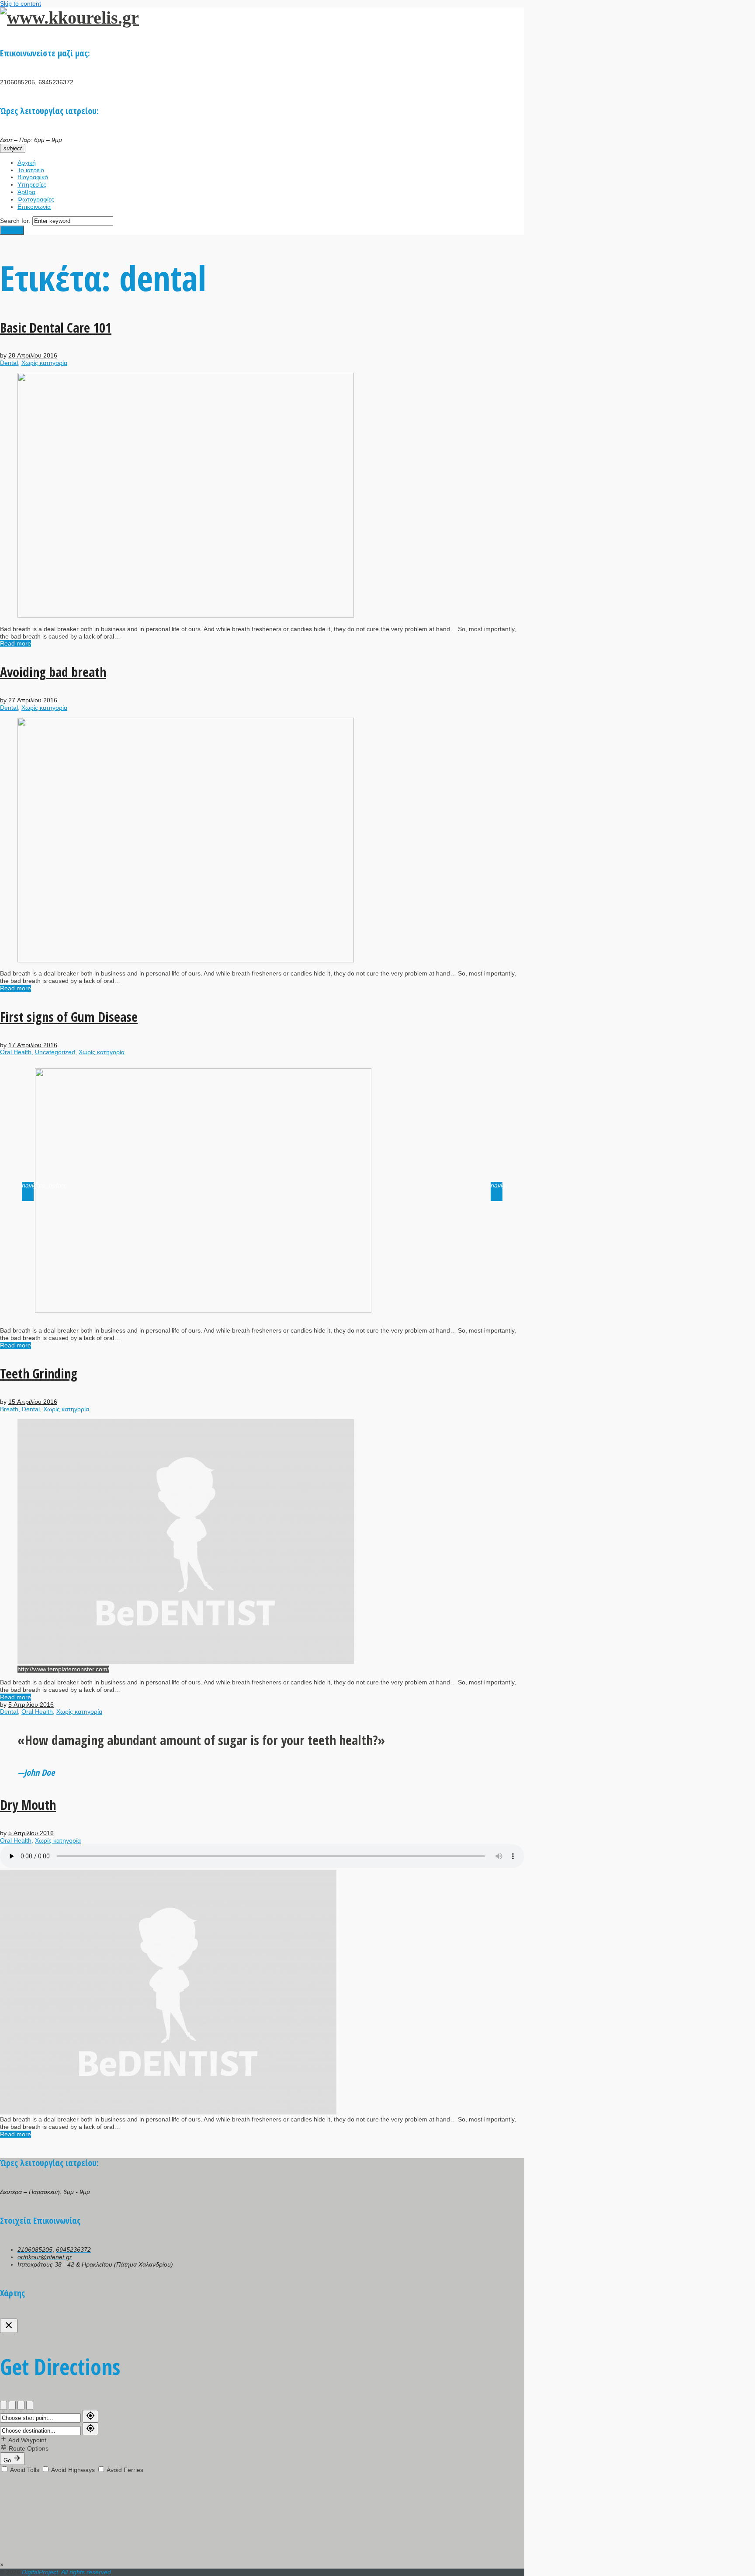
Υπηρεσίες (32, 184)
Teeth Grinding (39, 1373)
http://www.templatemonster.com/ (63, 1669)
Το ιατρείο (31, 170)
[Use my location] (90, 2416)
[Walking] (12, 2405)
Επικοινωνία (34, 207)
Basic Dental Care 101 (56, 328)
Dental (9, 363)
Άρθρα (26, 192)
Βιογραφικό (33, 177)
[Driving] (3, 2405)
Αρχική (27, 163)
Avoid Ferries (124, 2470)
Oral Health (16, 1052)
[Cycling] (21, 2405)
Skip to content (21, 3)
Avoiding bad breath (53, 672)
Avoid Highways (73, 2470)
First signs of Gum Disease (69, 1017)
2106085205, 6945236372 (37, 82)
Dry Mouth (28, 1805)
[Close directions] (9, 2326)
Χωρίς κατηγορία (44, 363)
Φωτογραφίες (36, 199)
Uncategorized (55, 1052)
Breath (9, 1409)
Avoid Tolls (25, 2470)
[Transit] (30, 2405)
